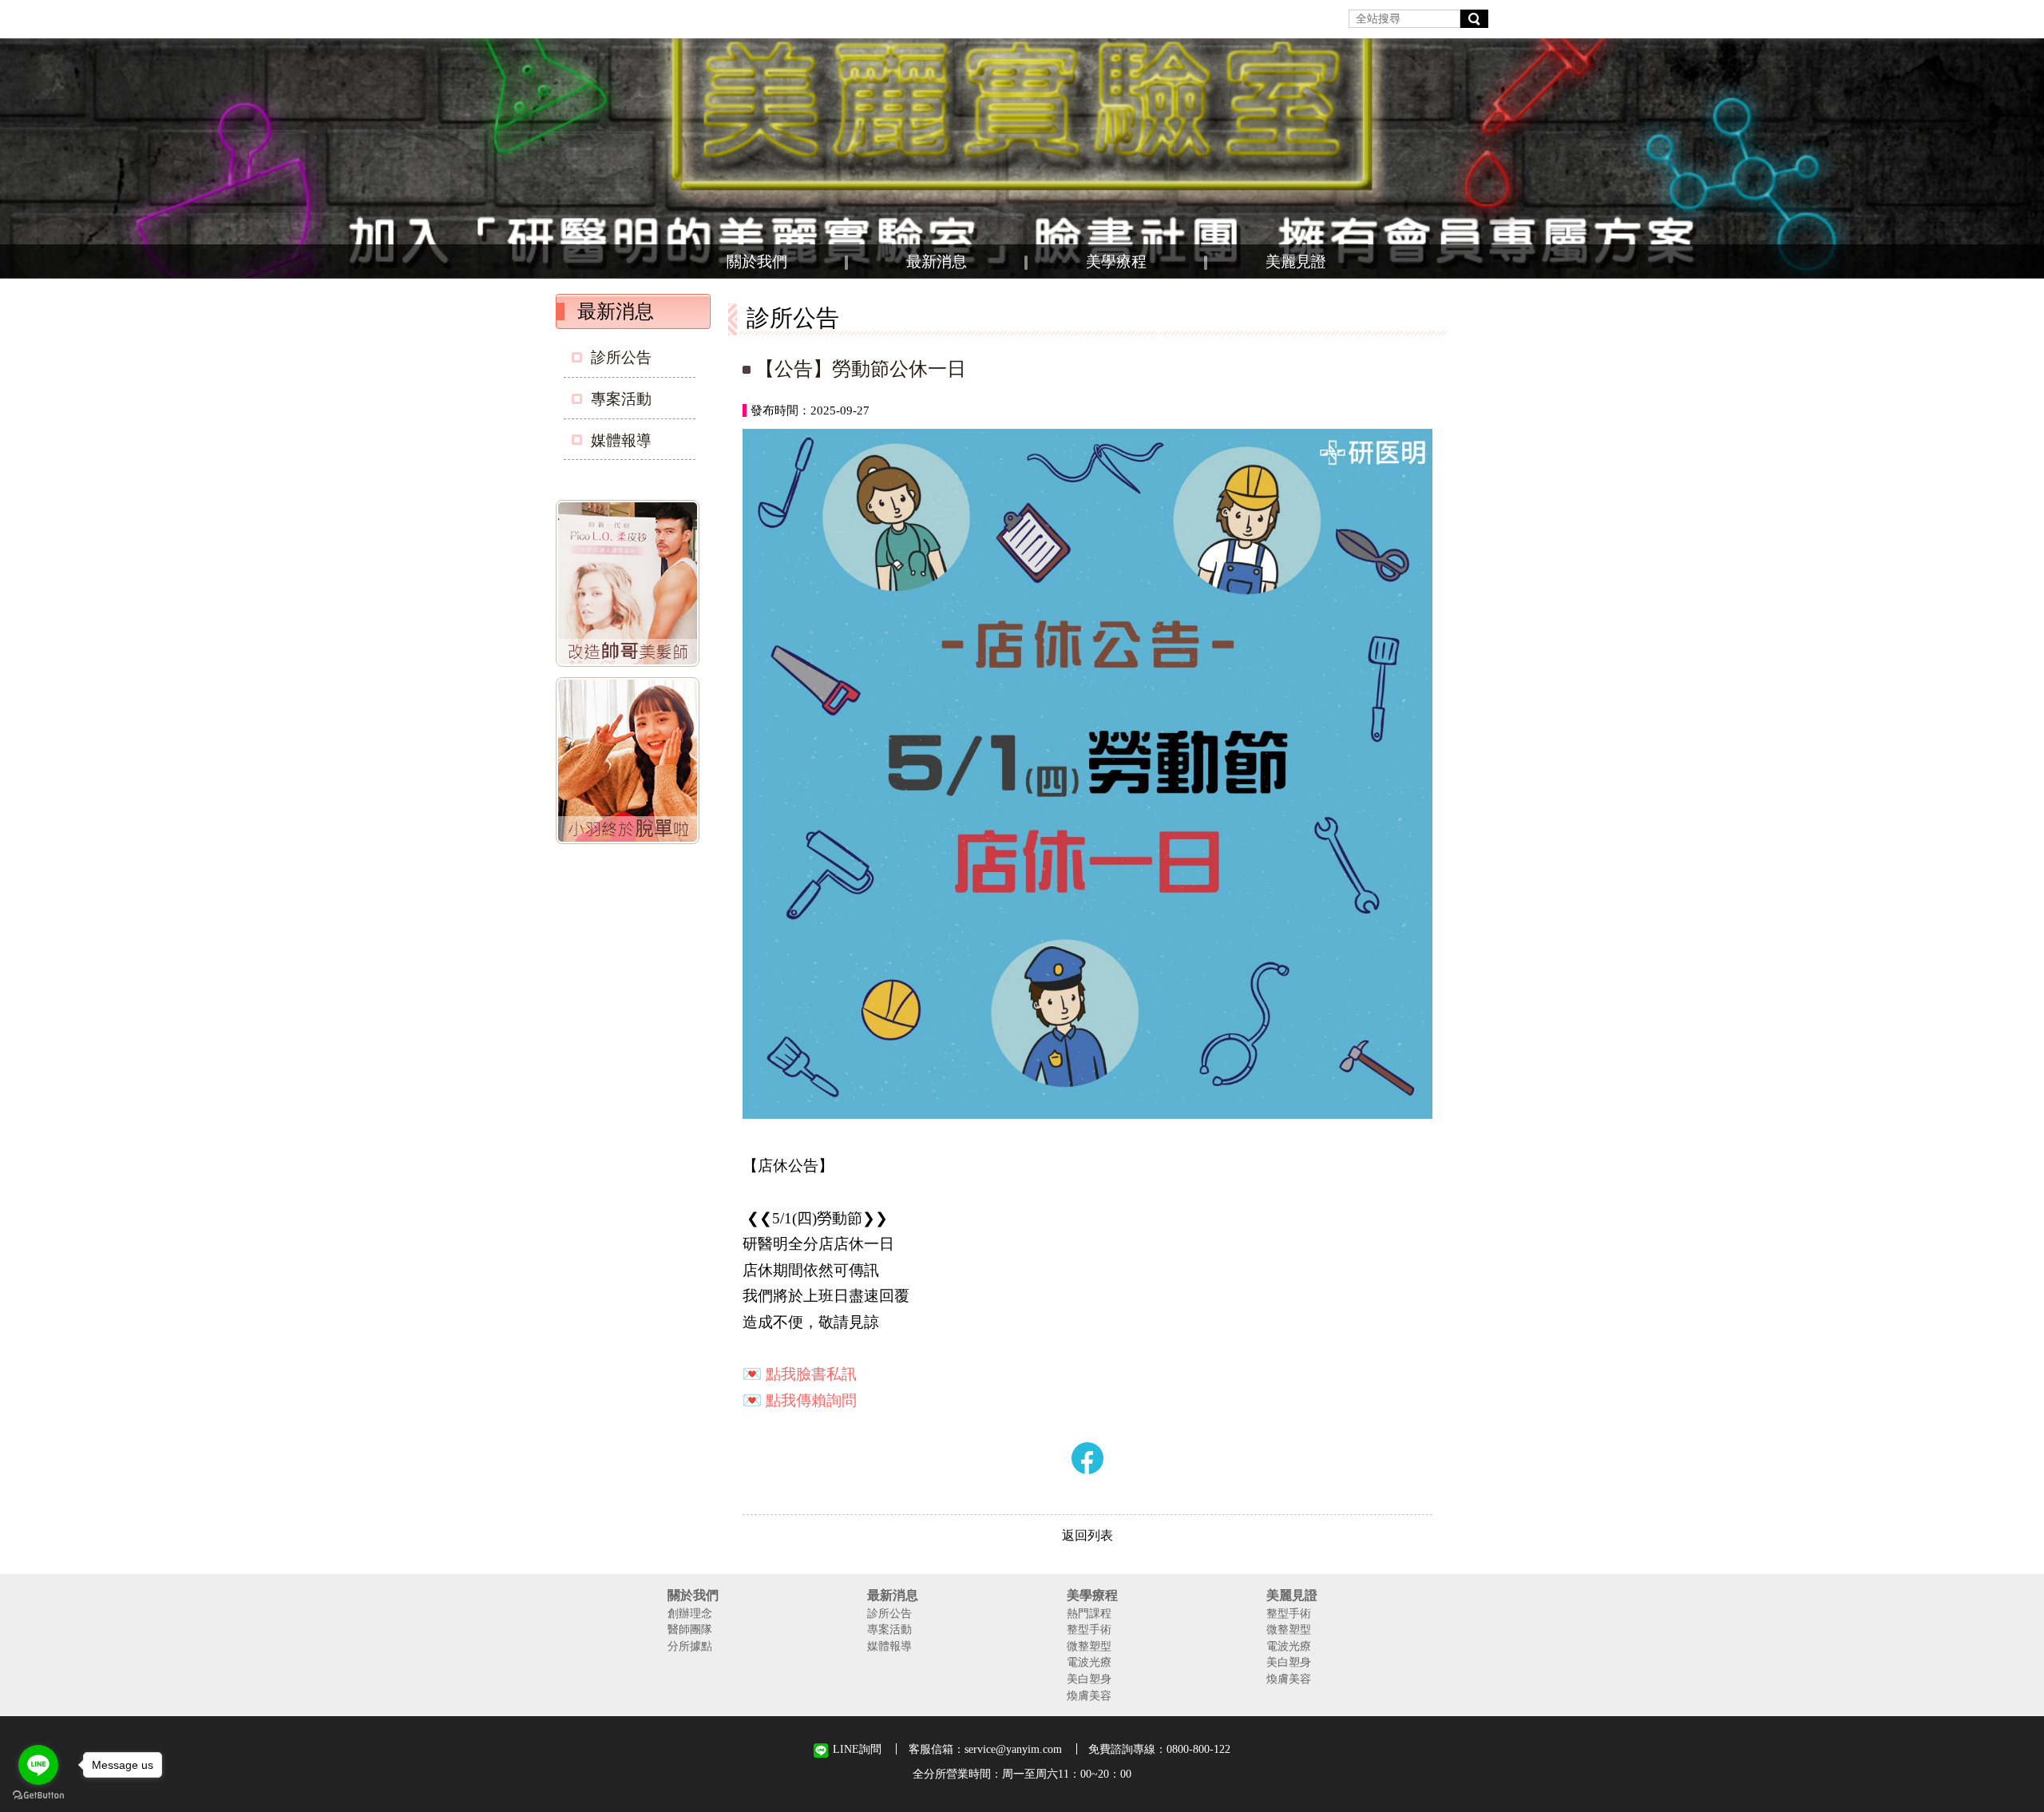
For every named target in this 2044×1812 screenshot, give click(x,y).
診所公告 (621, 357)
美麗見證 (1296, 262)
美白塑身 (1089, 1679)
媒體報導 (621, 440)
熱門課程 (1089, 1613)
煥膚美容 (1089, 1695)
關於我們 (757, 262)
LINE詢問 (857, 1749)
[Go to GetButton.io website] (38, 1796)
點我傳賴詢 (804, 1400)
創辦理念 (690, 1613)
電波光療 (1089, 1662)
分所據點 (690, 1646)
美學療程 (1116, 262)
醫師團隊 (690, 1629)
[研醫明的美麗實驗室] (1022, 158)
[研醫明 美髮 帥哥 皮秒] (631, 586)
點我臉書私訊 (811, 1374)
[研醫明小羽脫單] (631, 763)
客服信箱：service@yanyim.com (985, 1749)
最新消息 (937, 262)
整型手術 (1089, 1629)
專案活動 (621, 399)
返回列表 (1087, 1535)
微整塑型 (1089, 1646)
